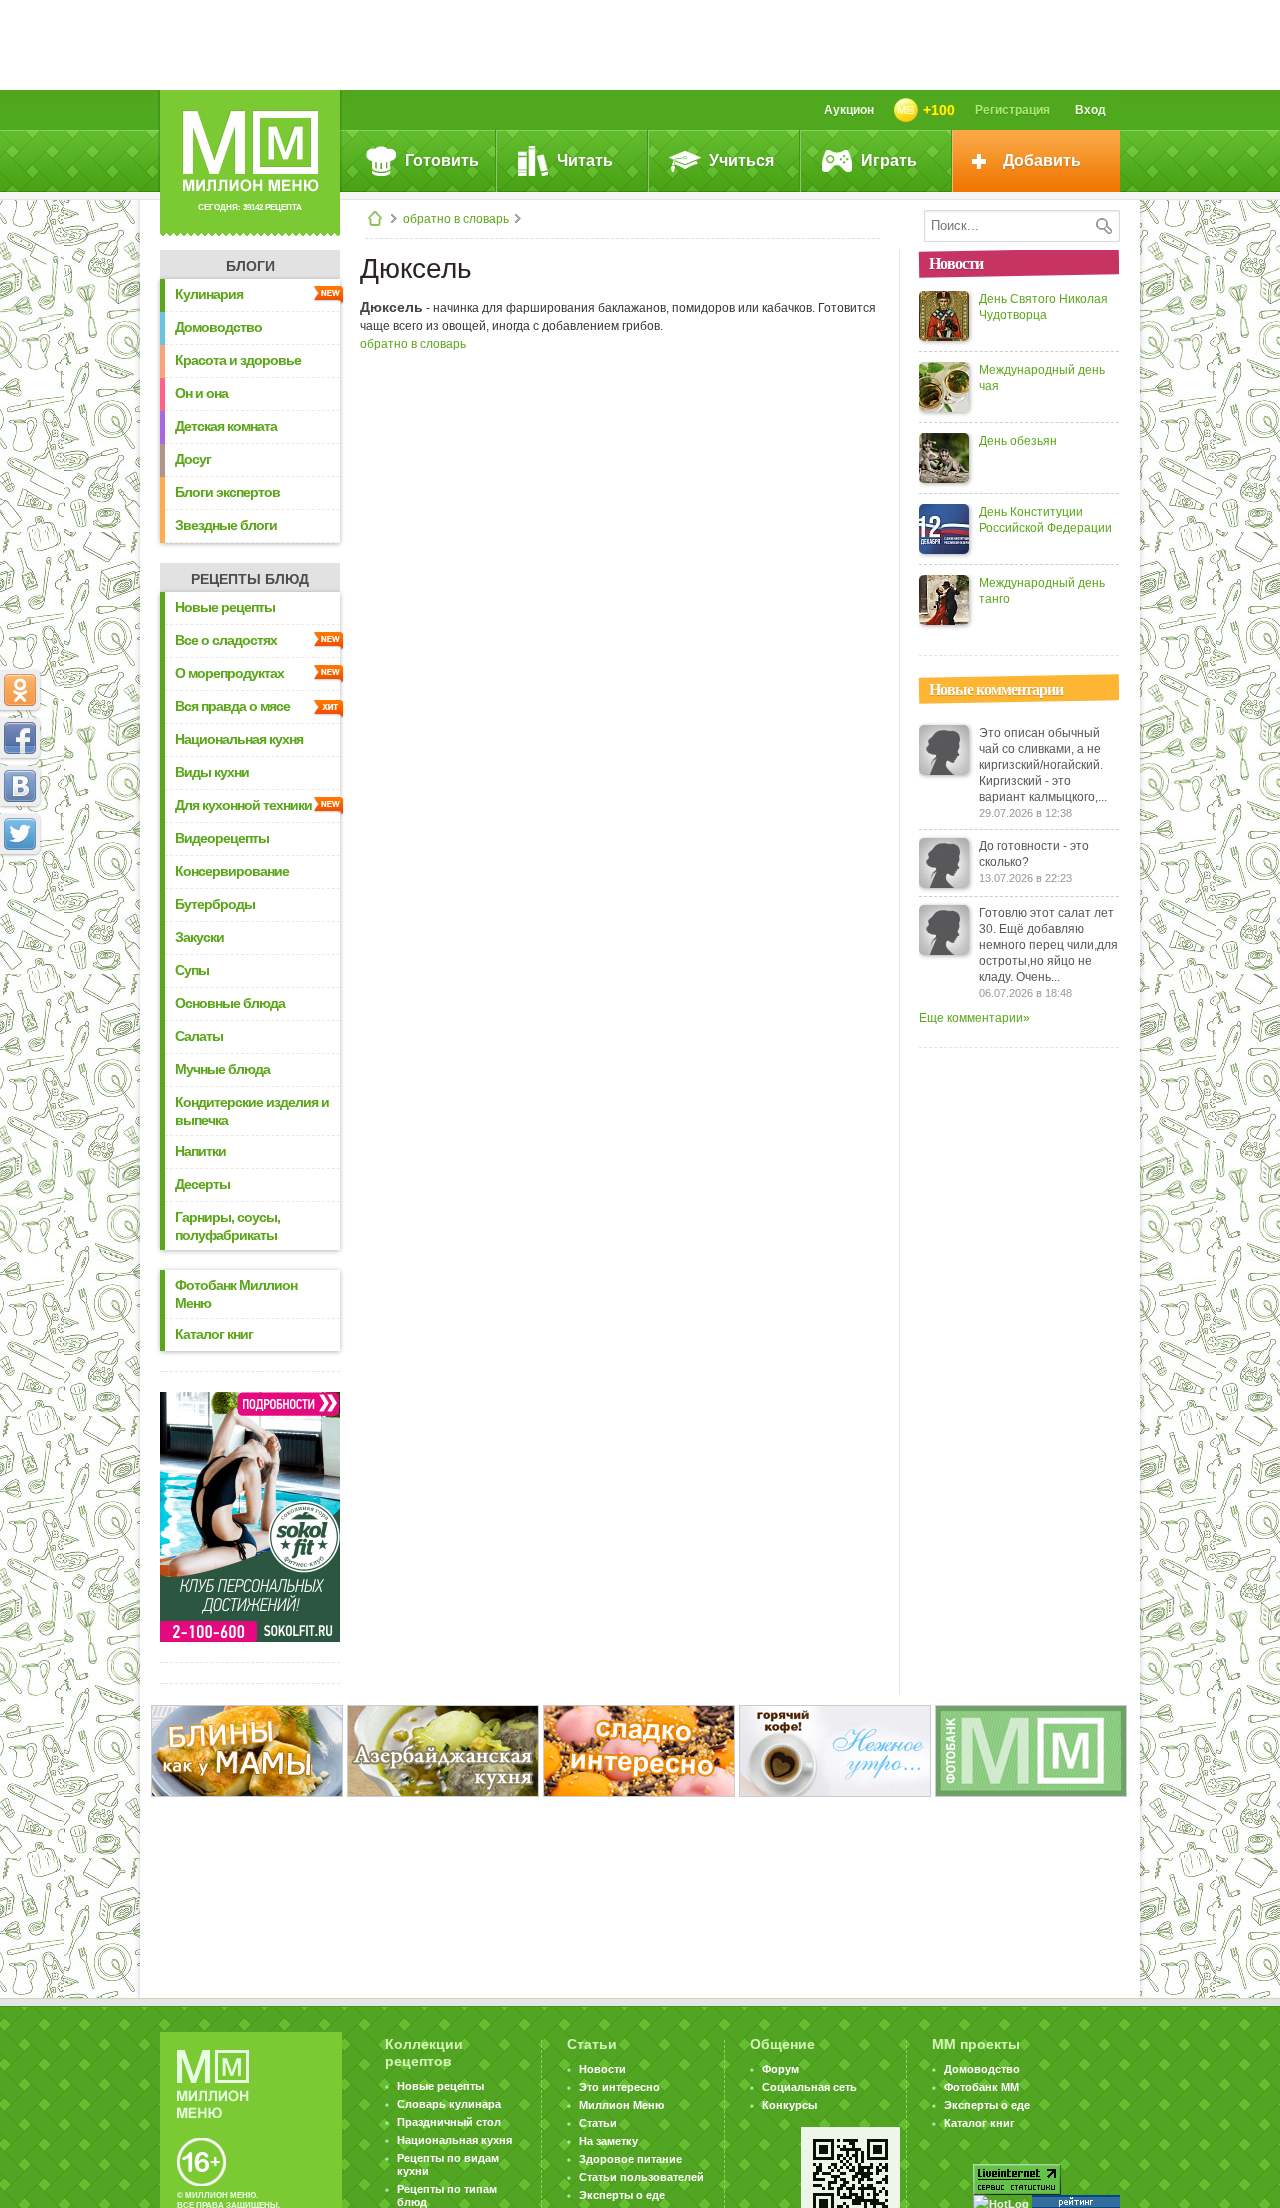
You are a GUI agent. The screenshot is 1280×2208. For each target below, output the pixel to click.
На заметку (608, 2141)
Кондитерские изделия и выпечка (252, 1111)
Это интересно (619, 2087)
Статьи (598, 2123)
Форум (780, 2069)
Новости (602, 2069)
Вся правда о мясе (232, 706)
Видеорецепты (222, 838)
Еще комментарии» (974, 1018)
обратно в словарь (456, 219)
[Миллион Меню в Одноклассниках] (20, 690)
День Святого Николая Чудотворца (1043, 307)
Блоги (250, 266)
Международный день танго (1042, 591)
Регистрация (1012, 110)
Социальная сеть (809, 2087)
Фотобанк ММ (981, 2087)
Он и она (201, 393)
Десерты (202, 1184)
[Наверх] (20, 922)
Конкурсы (789, 2105)
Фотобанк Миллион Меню (236, 1294)
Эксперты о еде (622, 2195)
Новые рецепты (225, 607)
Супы (192, 970)
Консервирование (232, 871)
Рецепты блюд (250, 579)
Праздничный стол (449, 2122)
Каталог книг (214, 1334)
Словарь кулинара (449, 2104)
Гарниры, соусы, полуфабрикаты (227, 1226)
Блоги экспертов (227, 492)
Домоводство (218, 327)
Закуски (199, 937)
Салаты (199, 1036)
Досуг (193, 459)
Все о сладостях (226, 640)
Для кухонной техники (243, 805)
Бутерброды (215, 904)
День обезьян (1018, 441)
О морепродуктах (229, 673)
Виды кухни (212, 772)
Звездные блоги (226, 525)
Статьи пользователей (641, 2177)
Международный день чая (1042, 378)
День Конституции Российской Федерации (1045, 520)
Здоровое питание (630, 2159)
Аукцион (849, 110)
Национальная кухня (239, 739)
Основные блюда (230, 1003)
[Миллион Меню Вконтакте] (20, 786)
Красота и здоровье (238, 360)
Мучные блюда (222, 1069)
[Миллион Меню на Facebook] (20, 738)
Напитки (200, 1151)
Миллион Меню (621, 2105)
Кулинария (209, 294)
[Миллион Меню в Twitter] (20, 834)
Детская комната (226, 426)
